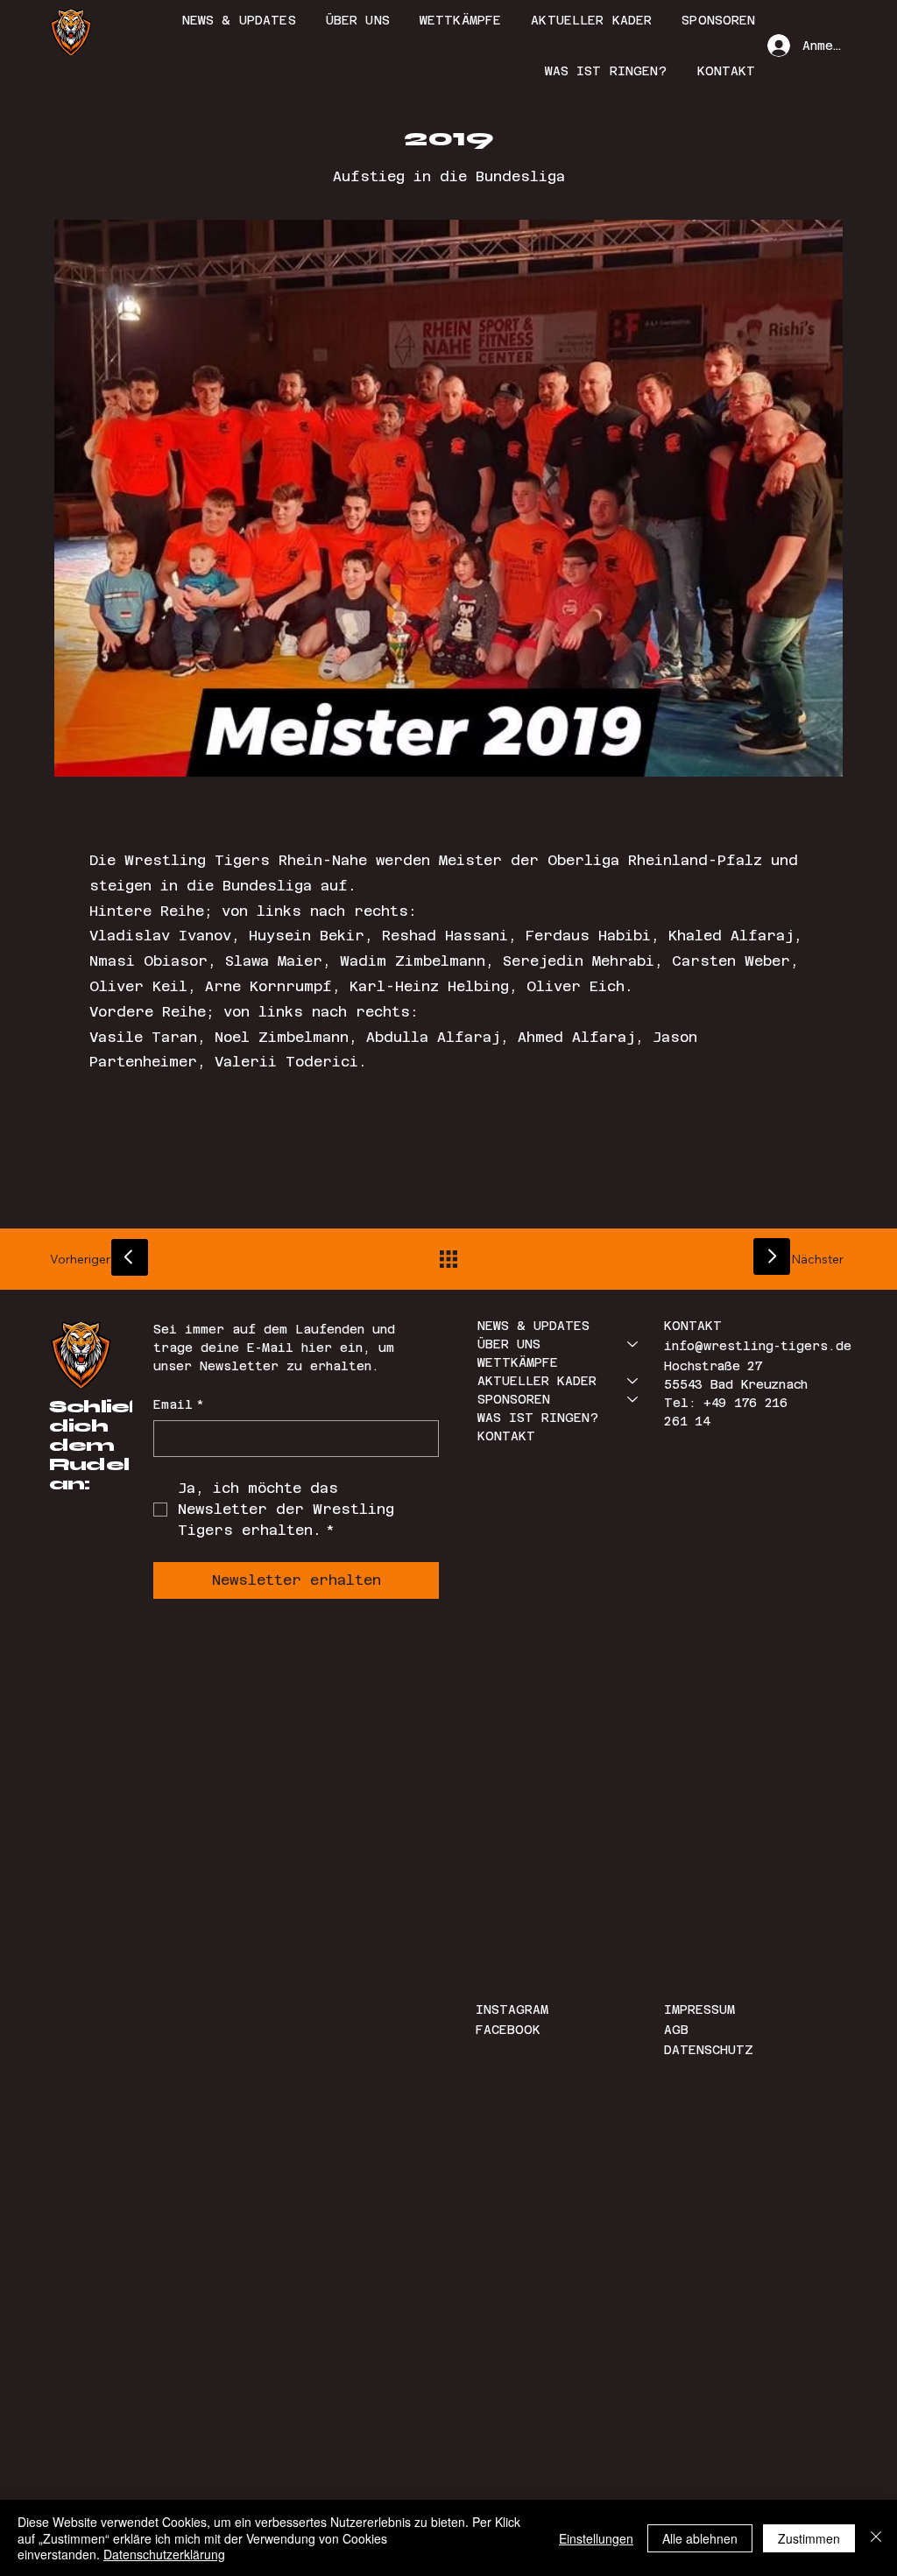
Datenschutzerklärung (164, 2554)
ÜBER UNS (509, 1344)
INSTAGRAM (516, 2009)
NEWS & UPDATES (533, 1326)
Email (179, 1404)
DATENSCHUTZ (709, 2050)
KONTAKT (506, 1436)
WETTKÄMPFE (518, 1362)
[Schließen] (876, 2538)
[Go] (130, 1257)
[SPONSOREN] (633, 1400)
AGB (676, 2030)
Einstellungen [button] (596, 2538)
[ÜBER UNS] (633, 1344)
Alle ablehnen (700, 2538)
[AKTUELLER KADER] (633, 1381)
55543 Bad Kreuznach (736, 1384)
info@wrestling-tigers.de (758, 1346)
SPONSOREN (514, 1399)
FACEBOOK (508, 2030)
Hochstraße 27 (713, 1366)
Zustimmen (809, 2538)
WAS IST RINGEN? (538, 1418)
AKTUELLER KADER (537, 1381)
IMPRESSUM (699, 2009)
